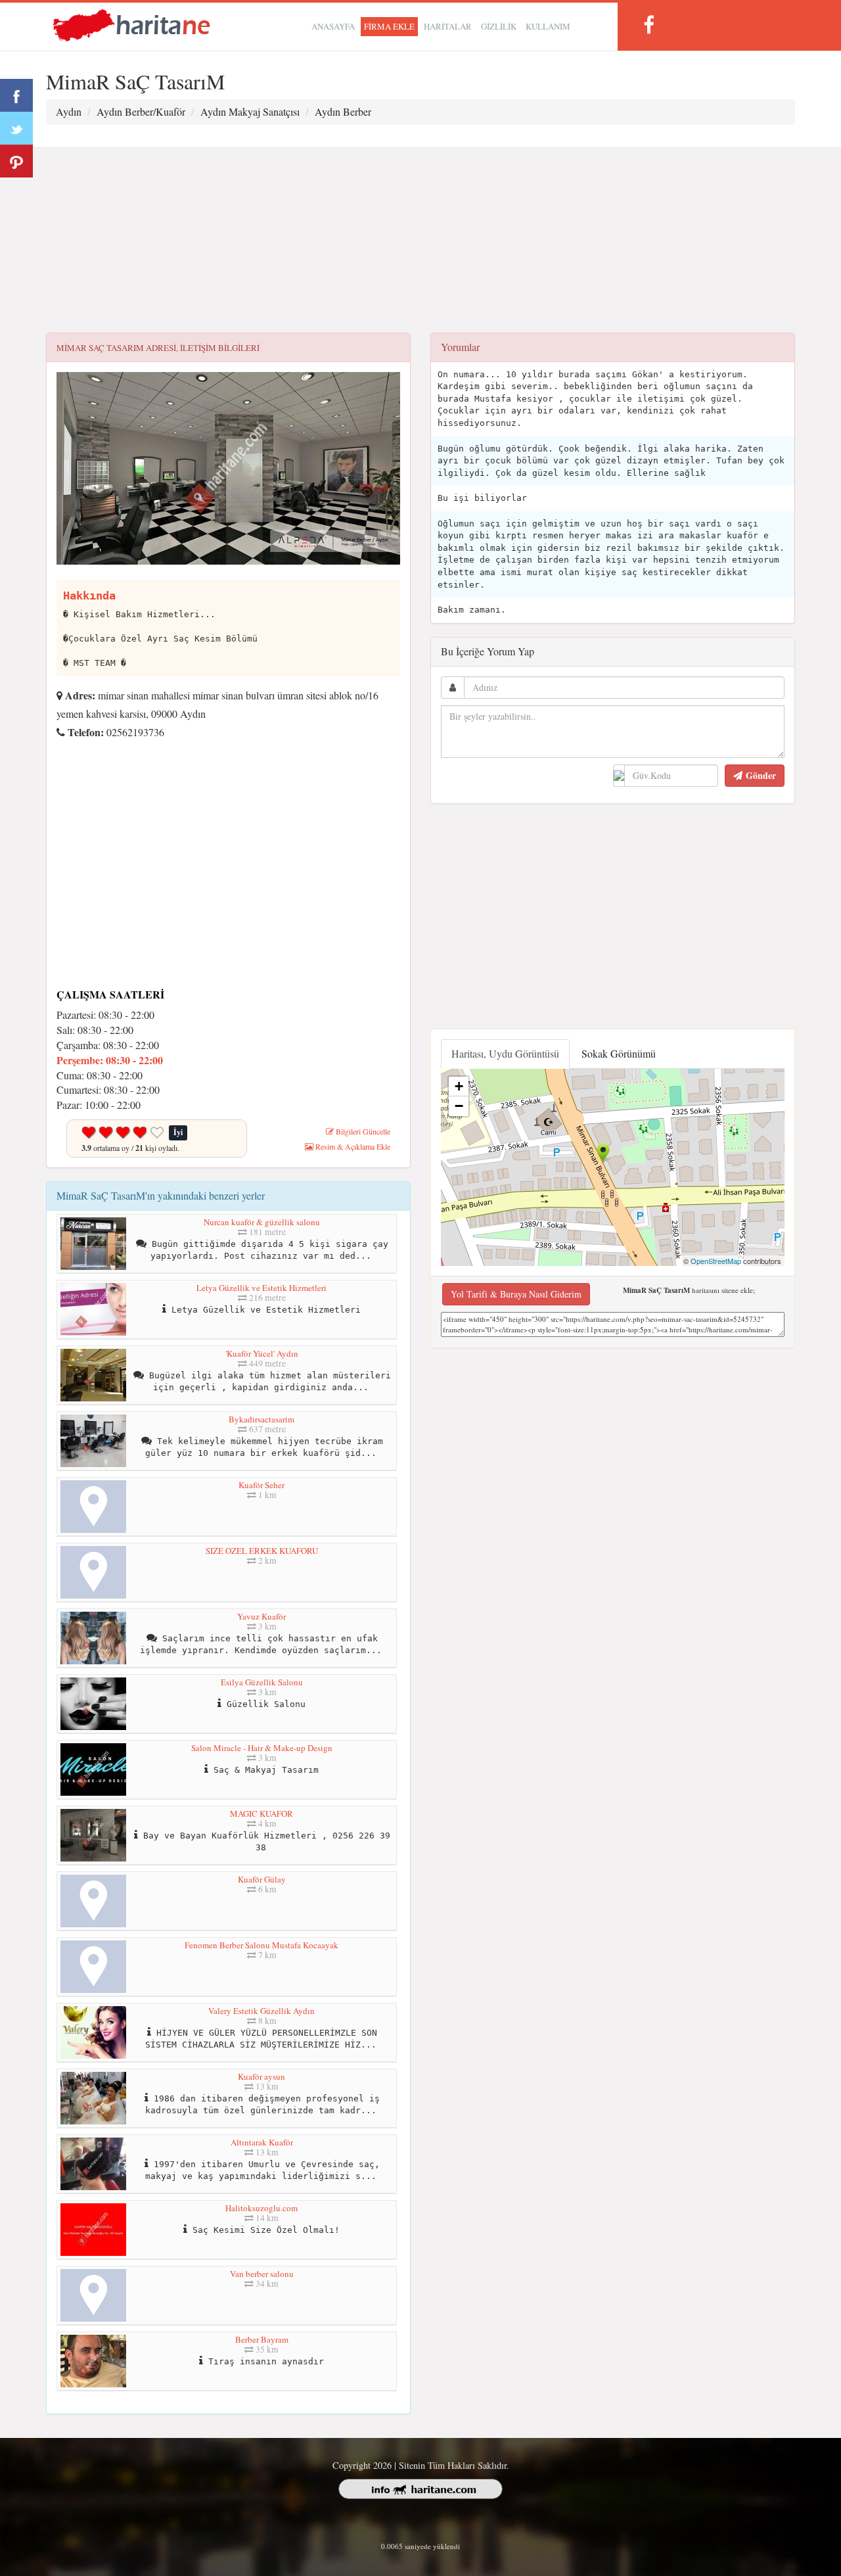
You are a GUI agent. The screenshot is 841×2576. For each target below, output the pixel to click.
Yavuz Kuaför (261, 1616)
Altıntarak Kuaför (262, 2142)
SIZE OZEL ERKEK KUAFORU (262, 1551)
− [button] (459, 1106)
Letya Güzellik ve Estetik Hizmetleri (261, 1288)
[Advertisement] (420, 241)
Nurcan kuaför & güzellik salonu (262, 1222)
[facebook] (648, 25)
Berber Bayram (262, 2339)
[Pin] (16, 161)
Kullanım (548, 26)
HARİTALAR (448, 26)
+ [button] (459, 1086)
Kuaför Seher (261, 1485)
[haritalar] (131, 24)
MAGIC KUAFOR (261, 1814)
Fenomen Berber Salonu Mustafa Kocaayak (261, 1945)
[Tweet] (16, 128)
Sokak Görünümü (619, 1053)
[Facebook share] (16, 95)
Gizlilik (499, 26)
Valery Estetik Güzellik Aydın (261, 2011)
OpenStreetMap (716, 1261)
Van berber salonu (262, 2274)
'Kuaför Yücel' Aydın (262, 1353)
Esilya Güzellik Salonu (262, 1682)
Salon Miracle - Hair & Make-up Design (262, 1748)
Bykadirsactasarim (261, 1419)
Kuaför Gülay (262, 1879)
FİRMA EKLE (389, 26)
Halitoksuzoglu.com (261, 2208)
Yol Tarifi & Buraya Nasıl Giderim (516, 1294)
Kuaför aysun (261, 2076)
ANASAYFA (333, 26)
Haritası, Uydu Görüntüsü (505, 1053)
